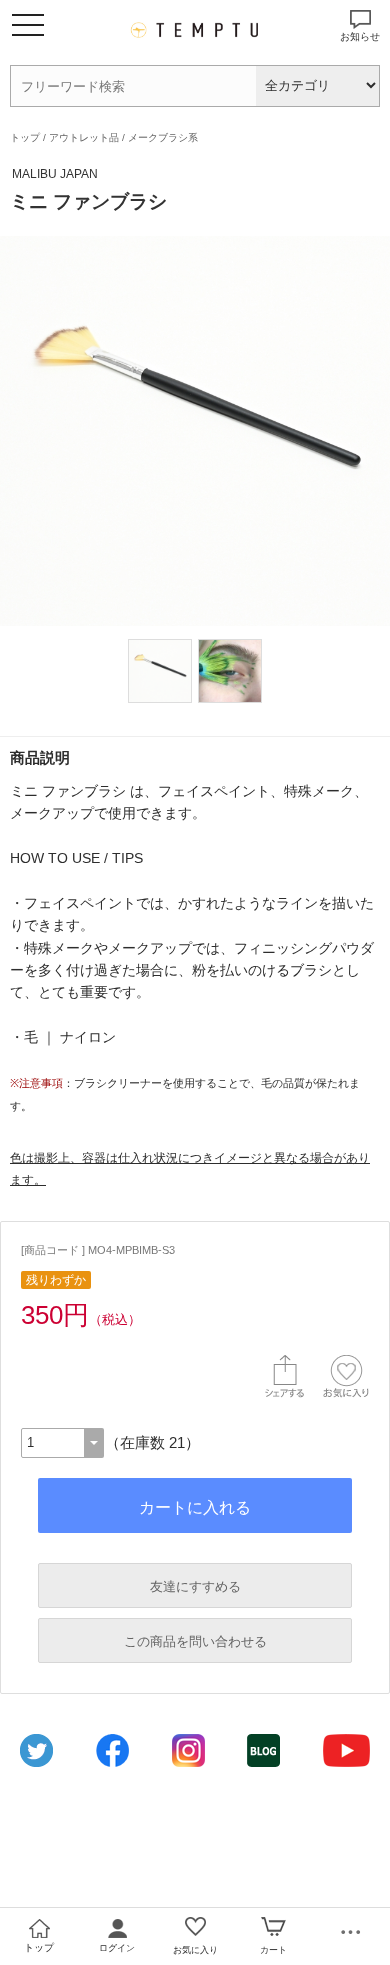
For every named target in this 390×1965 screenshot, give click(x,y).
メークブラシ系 (163, 137)
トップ (25, 137)
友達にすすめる (195, 1586)
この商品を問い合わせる (195, 1641)
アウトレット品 (84, 137)
